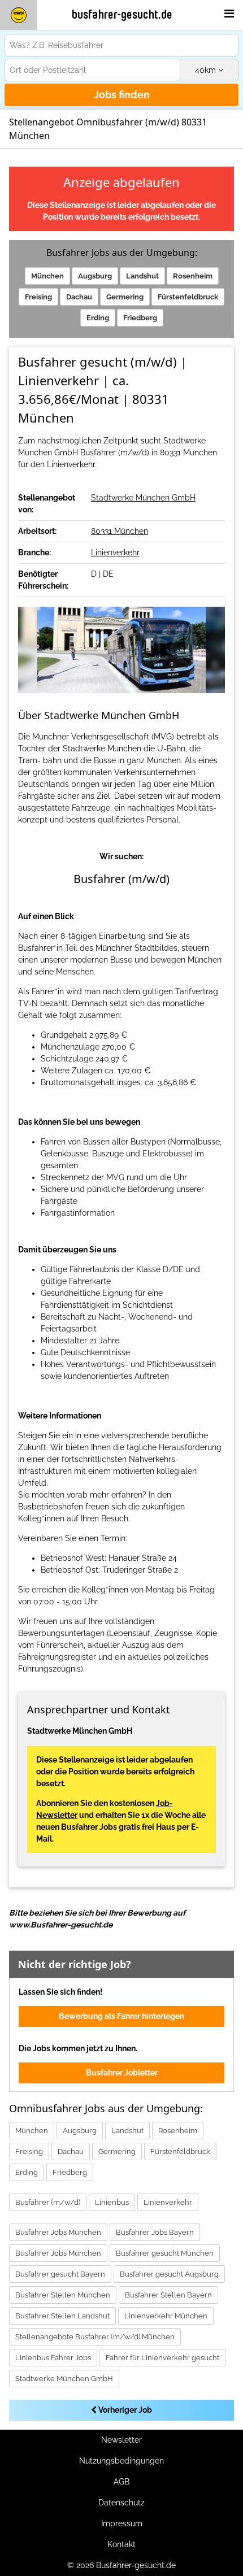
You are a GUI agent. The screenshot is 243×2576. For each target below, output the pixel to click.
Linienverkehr (115, 552)
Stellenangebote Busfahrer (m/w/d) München (95, 2337)
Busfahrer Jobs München (58, 2232)
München (47, 276)
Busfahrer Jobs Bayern (155, 2232)
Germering (125, 297)
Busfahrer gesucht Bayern (60, 2274)
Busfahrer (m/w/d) (48, 2202)
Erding (98, 318)
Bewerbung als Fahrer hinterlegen (121, 2016)
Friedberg (140, 318)
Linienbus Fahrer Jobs (53, 2358)
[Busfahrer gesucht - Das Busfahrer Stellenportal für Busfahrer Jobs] (19, 15)
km (207, 70)
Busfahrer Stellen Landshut (62, 2316)
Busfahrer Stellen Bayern (168, 2295)
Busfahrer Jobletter (122, 2073)
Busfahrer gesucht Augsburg (169, 2274)
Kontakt (121, 2544)
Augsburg (95, 276)
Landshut (142, 276)
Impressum (122, 2523)
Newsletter (121, 2440)
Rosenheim (193, 276)
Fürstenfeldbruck (188, 297)
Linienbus (112, 2202)
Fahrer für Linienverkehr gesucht (162, 2358)
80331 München (120, 531)
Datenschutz (121, 2503)
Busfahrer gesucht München (165, 2253)
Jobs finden (122, 95)
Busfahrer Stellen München (63, 2295)
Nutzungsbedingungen (121, 2461)
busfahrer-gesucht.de (122, 15)
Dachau (79, 297)
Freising (38, 297)
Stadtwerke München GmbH (143, 498)
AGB (121, 2482)
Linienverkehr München (166, 2316)
